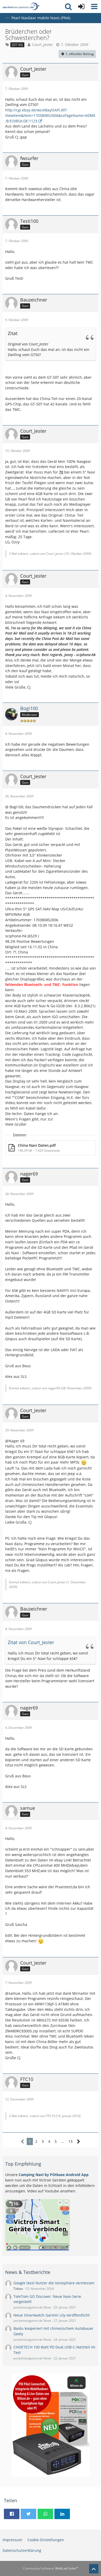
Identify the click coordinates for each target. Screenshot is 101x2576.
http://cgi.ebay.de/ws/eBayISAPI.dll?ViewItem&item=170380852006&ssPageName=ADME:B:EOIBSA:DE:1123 (50, 115)
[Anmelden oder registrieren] (81, 6)
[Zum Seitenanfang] (94, 2569)
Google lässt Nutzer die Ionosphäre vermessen (54, 2283)
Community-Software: (51, 2568)
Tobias (18, 2289)
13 (70, 2141)
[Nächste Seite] (79, 2142)
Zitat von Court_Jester (31, 1642)
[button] (94, 6)
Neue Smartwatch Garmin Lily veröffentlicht (52, 2315)
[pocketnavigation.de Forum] (21, 6)
